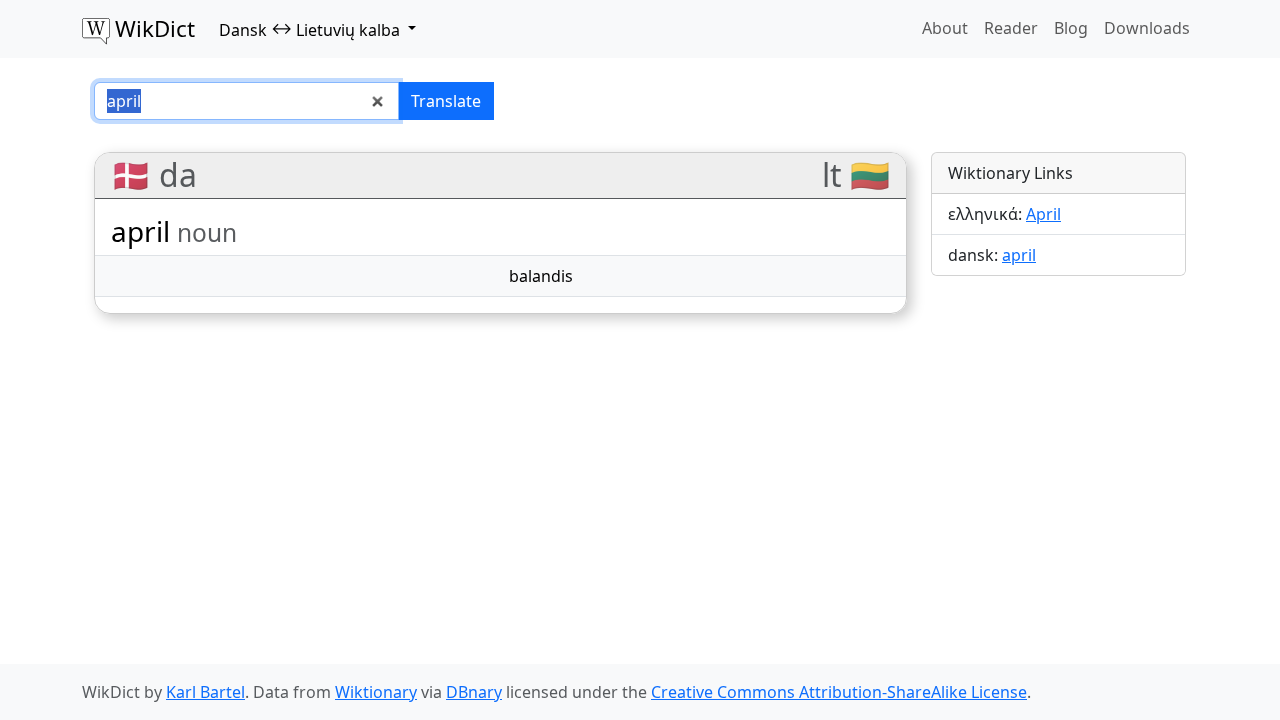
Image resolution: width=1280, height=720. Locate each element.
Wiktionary (376, 692)
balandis (541, 276)
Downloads (1147, 28)
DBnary (474, 692)
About (945, 28)
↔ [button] (309, 29)
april (1019, 255)
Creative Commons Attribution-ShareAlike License (839, 692)
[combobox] (246, 101)
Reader (1011, 28)
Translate (446, 101)
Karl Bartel (205, 692)
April (1043, 214)
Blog (1071, 28)
